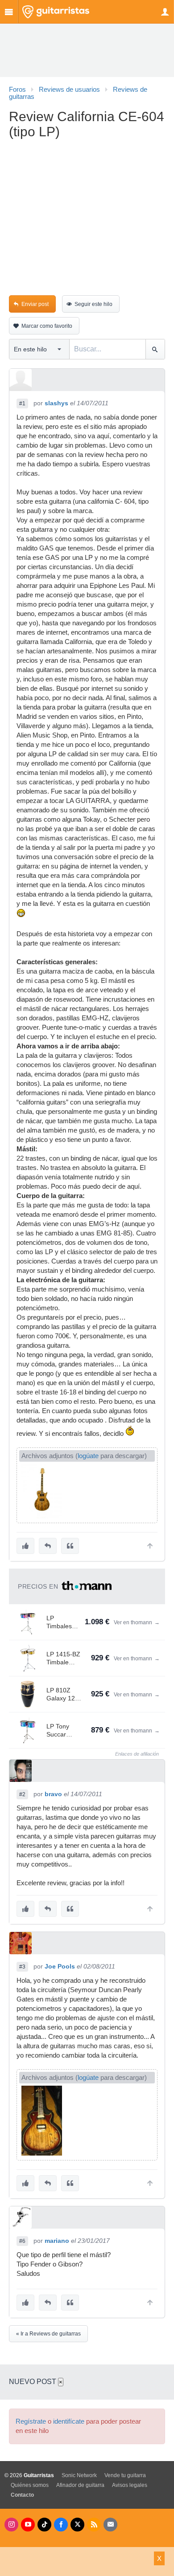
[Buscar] (155, 349)
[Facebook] (61, 2525)
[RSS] (94, 2525)
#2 (22, 1794)
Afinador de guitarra (80, 2485)
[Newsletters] (110, 2525)
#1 (22, 404)
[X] (77, 2525)
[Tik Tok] (44, 2525)
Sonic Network (79, 2475)
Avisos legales (130, 2485)
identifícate (69, 2421)
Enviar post (35, 304)
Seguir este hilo (93, 304)
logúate (88, 1456)
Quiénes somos (30, 2485)
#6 (22, 2241)
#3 (22, 1967)
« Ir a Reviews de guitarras (48, 2334)
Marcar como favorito (47, 326)
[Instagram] (11, 2525)
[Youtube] (28, 2525)
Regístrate (31, 2421)
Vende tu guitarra (125, 2475)
